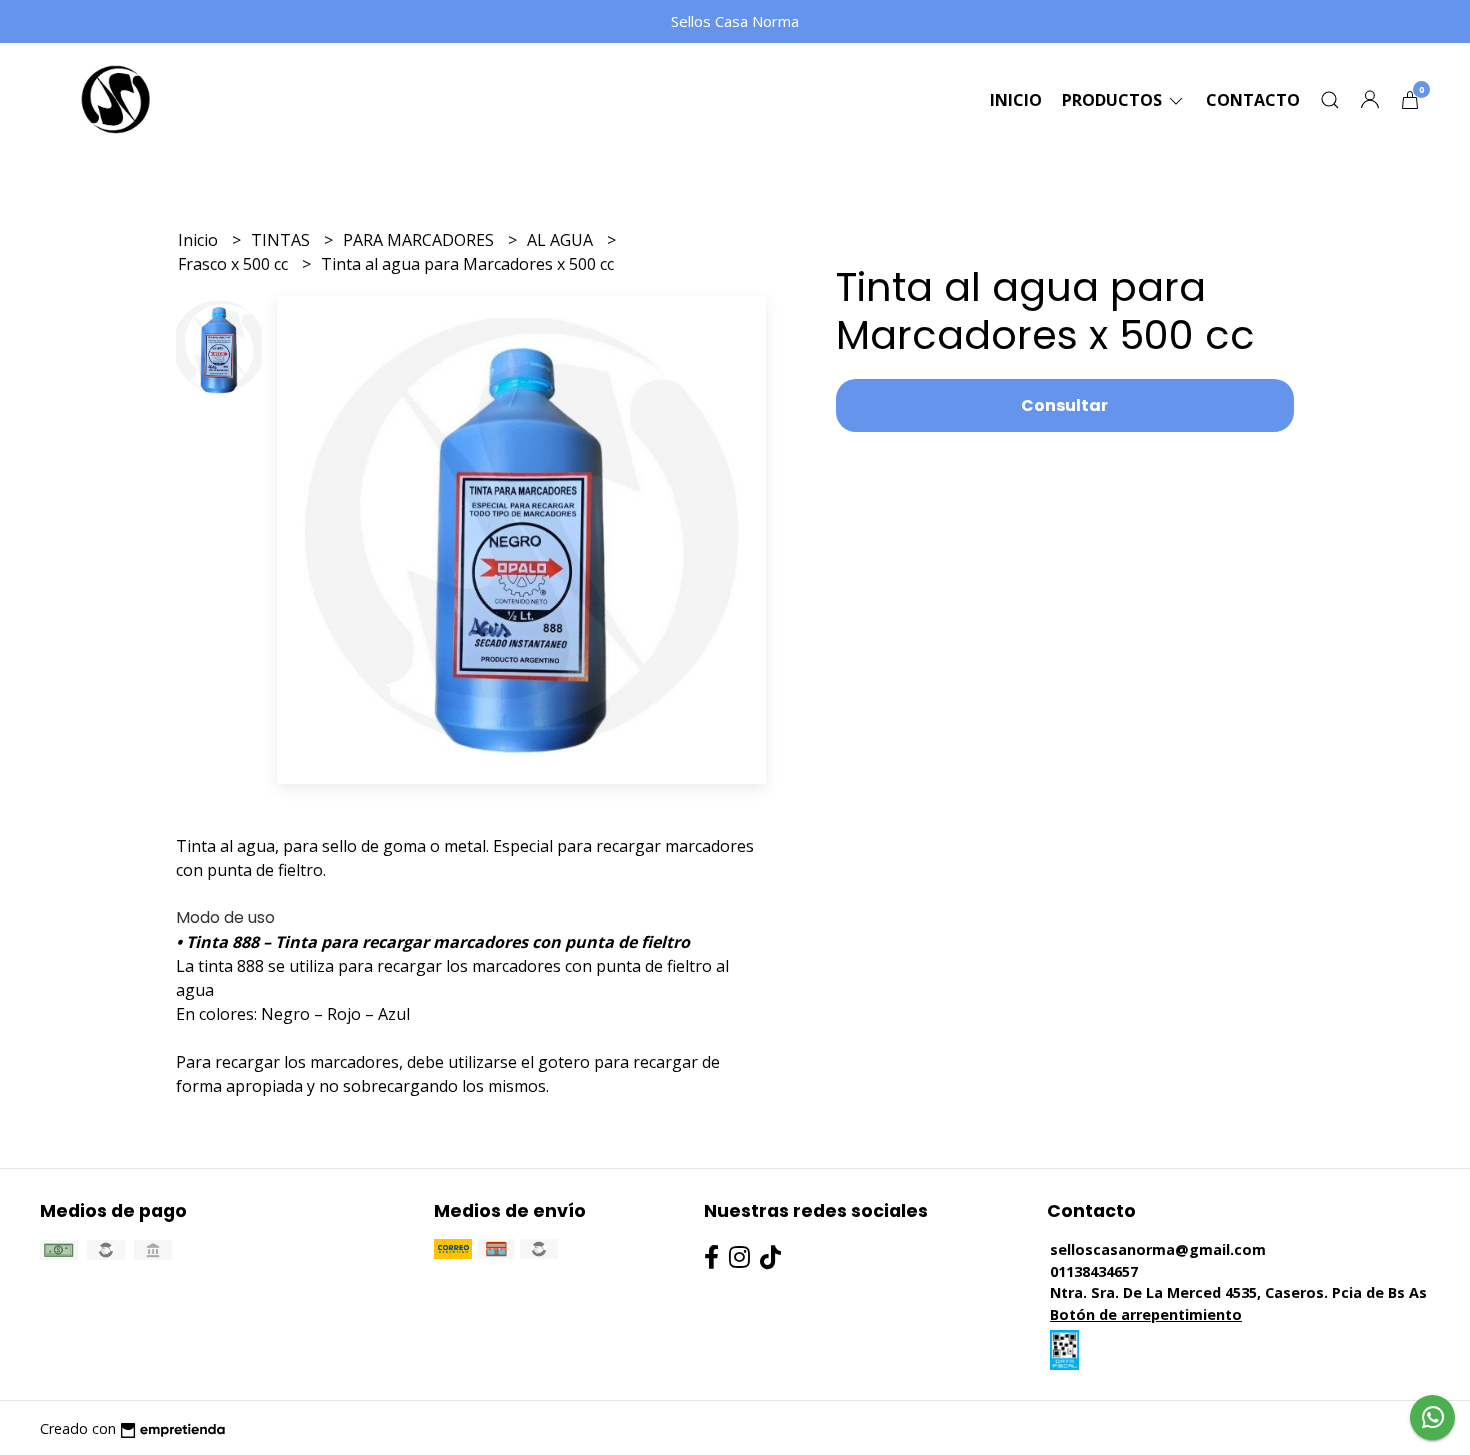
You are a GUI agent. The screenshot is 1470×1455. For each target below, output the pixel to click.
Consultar (1064, 405)
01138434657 (1094, 1271)
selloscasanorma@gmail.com (1158, 1249)
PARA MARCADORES (420, 240)
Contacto (1253, 100)
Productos (1114, 100)
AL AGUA (562, 240)
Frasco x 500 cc (235, 264)
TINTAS (282, 240)
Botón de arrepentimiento (1146, 1314)
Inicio (1016, 100)
